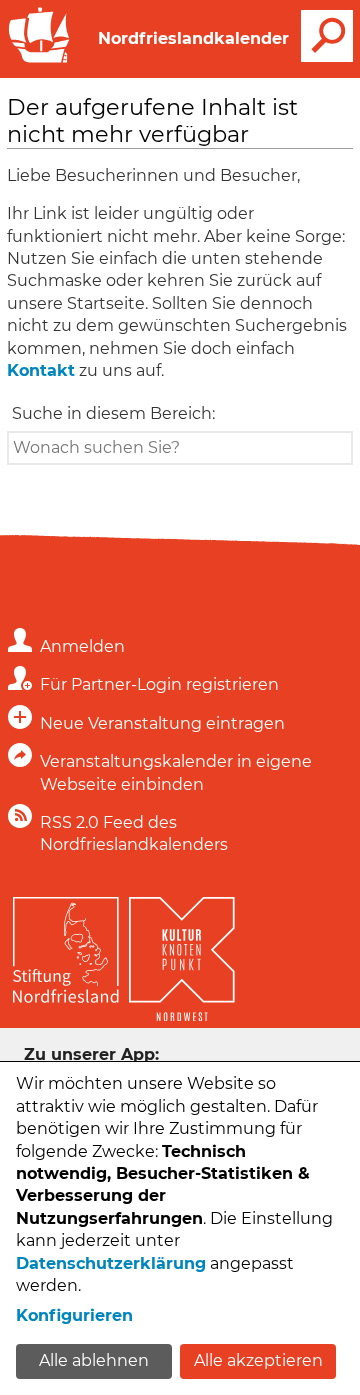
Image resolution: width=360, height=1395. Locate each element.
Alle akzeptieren (258, 1360)
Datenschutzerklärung (111, 1263)
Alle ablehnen (94, 1360)
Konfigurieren (74, 1315)
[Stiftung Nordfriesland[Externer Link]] (66, 945)
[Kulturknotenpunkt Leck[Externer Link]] (182, 954)
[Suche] (327, 36)
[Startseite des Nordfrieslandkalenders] (39, 60)
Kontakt (41, 370)
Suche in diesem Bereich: (113, 413)
